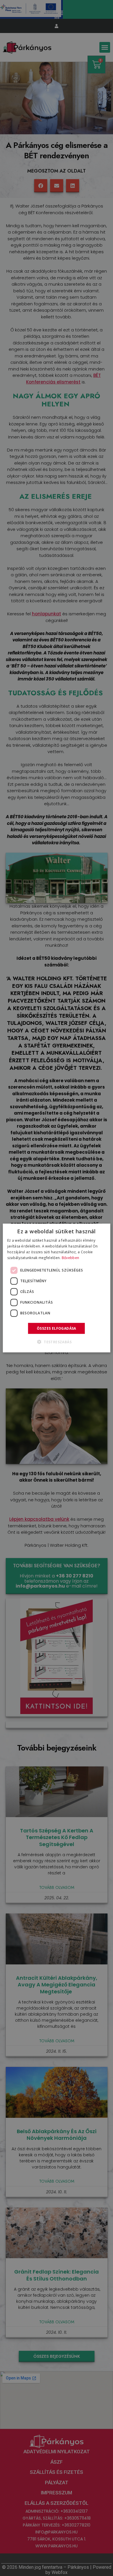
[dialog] (57, 1288)
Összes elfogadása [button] (57, 1328)
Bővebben (70, 1257)
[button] (57, 1342)
